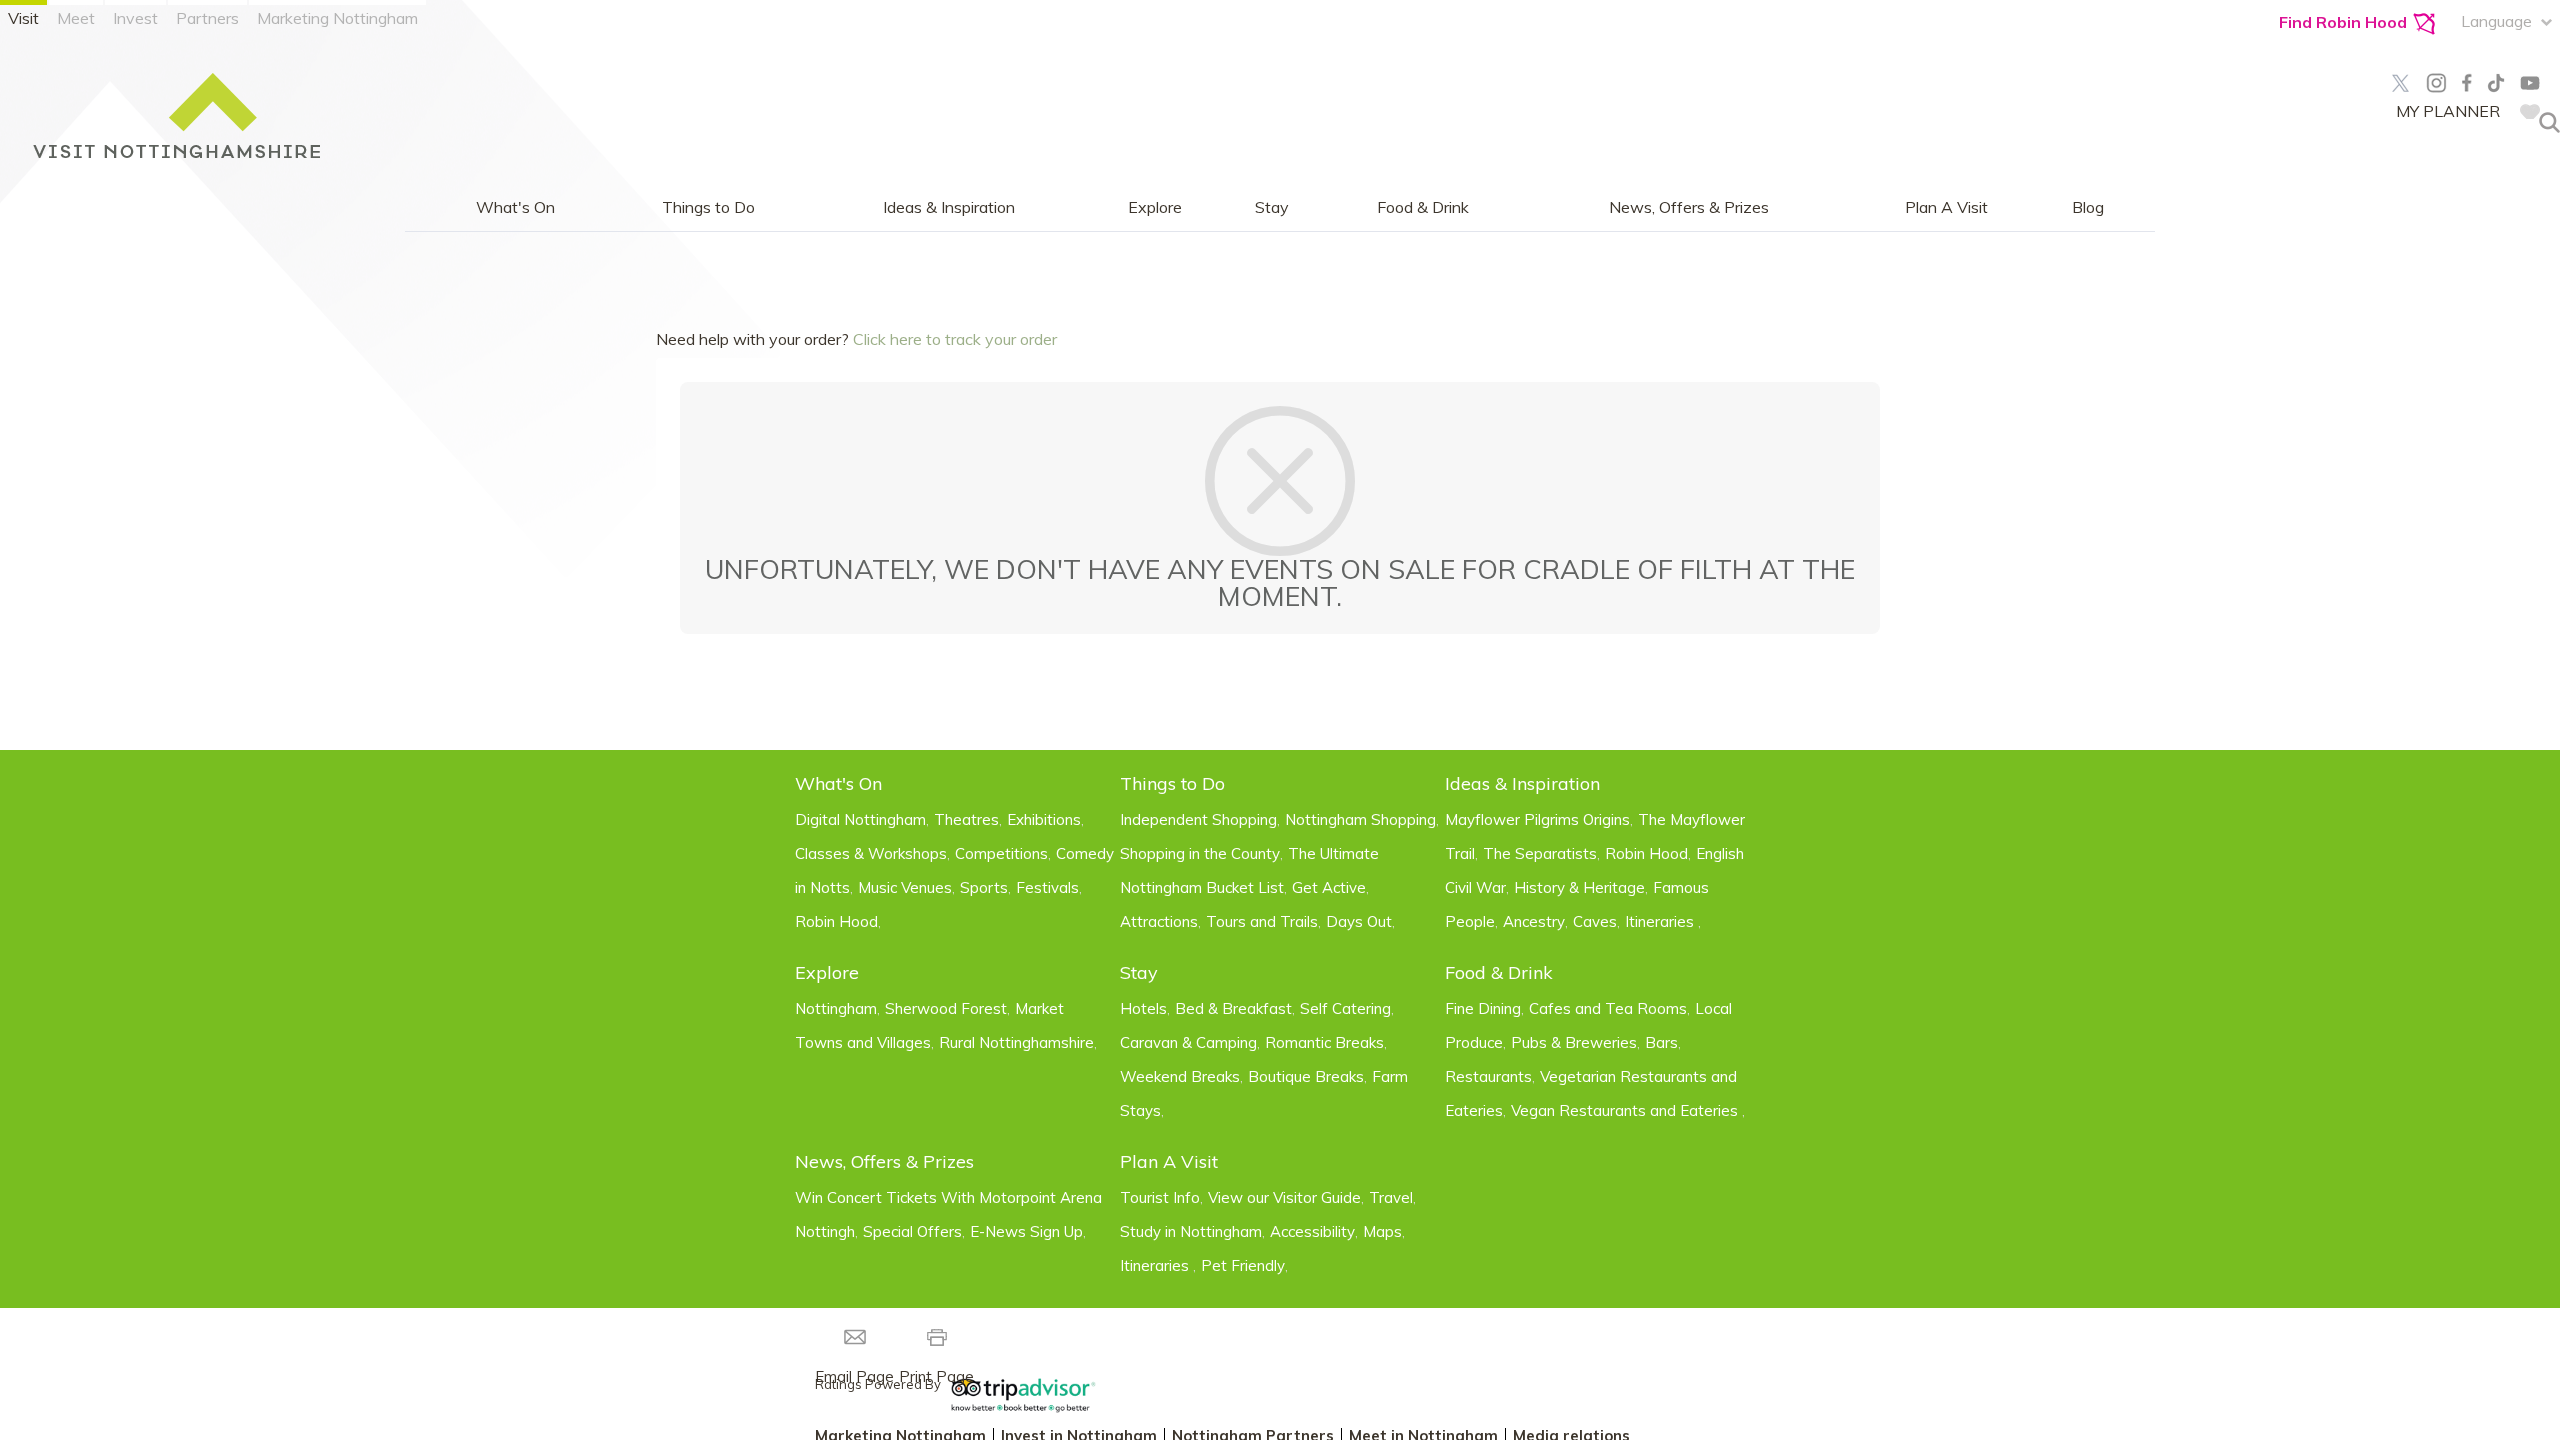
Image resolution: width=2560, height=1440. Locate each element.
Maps (1382, 1231)
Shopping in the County (1200, 853)
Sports (984, 887)
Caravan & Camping (1188, 1042)
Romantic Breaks (1324, 1042)
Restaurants (1488, 1076)
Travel (1391, 1197)
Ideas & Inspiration (949, 208)
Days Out (1359, 921)
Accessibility (1312, 1231)
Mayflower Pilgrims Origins (1537, 819)
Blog (2088, 208)
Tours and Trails (1262, 921)
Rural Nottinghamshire (1016, 1042)
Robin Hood (836, 921)
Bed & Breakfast (1233, 1008)
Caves (1595, 921)
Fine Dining (1483, 1008)
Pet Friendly (1243, 1265)
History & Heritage (1579, 887)
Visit (23, 18)
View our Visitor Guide (1284, 1197)
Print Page (936, 1376)
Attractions (1159, 921)
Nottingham (836, 1008)
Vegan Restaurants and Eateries (1626, 1110)
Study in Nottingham (1191, 1231)
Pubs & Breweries (1574, 1042)
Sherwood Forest (946, 1008)
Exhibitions (1044, 819)
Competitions (1001, 853)
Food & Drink (1423, 208)
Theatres (966, 819)
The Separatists (1540, 853)
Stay (1272, 208)
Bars (1661, 1042)
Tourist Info (1160, 1197)
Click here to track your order (955, 339)
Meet (76, 18)
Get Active (1329, 887)
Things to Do (708, 208)
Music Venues (905, 887)
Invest (135, 18)
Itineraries (1661, 921)
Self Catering (1345, 1008)
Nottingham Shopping (1360, 819)
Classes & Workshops (871, 853)
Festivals (1047, 887)
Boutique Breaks (1306, 1076)
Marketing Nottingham (337, 18)
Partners (207, 18)
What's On (515, 208)
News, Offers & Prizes (1689, 208)
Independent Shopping (1198, 819)
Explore (1155, 208)
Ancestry (1534, 921)
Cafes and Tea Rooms (1608, 1008)
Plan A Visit (1946, 208)
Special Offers (912, 1231)
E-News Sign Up (1026, 1231)
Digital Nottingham (860, 819)
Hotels (1143, 1008)
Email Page (854, 1376)
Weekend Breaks (1180, 1076)
